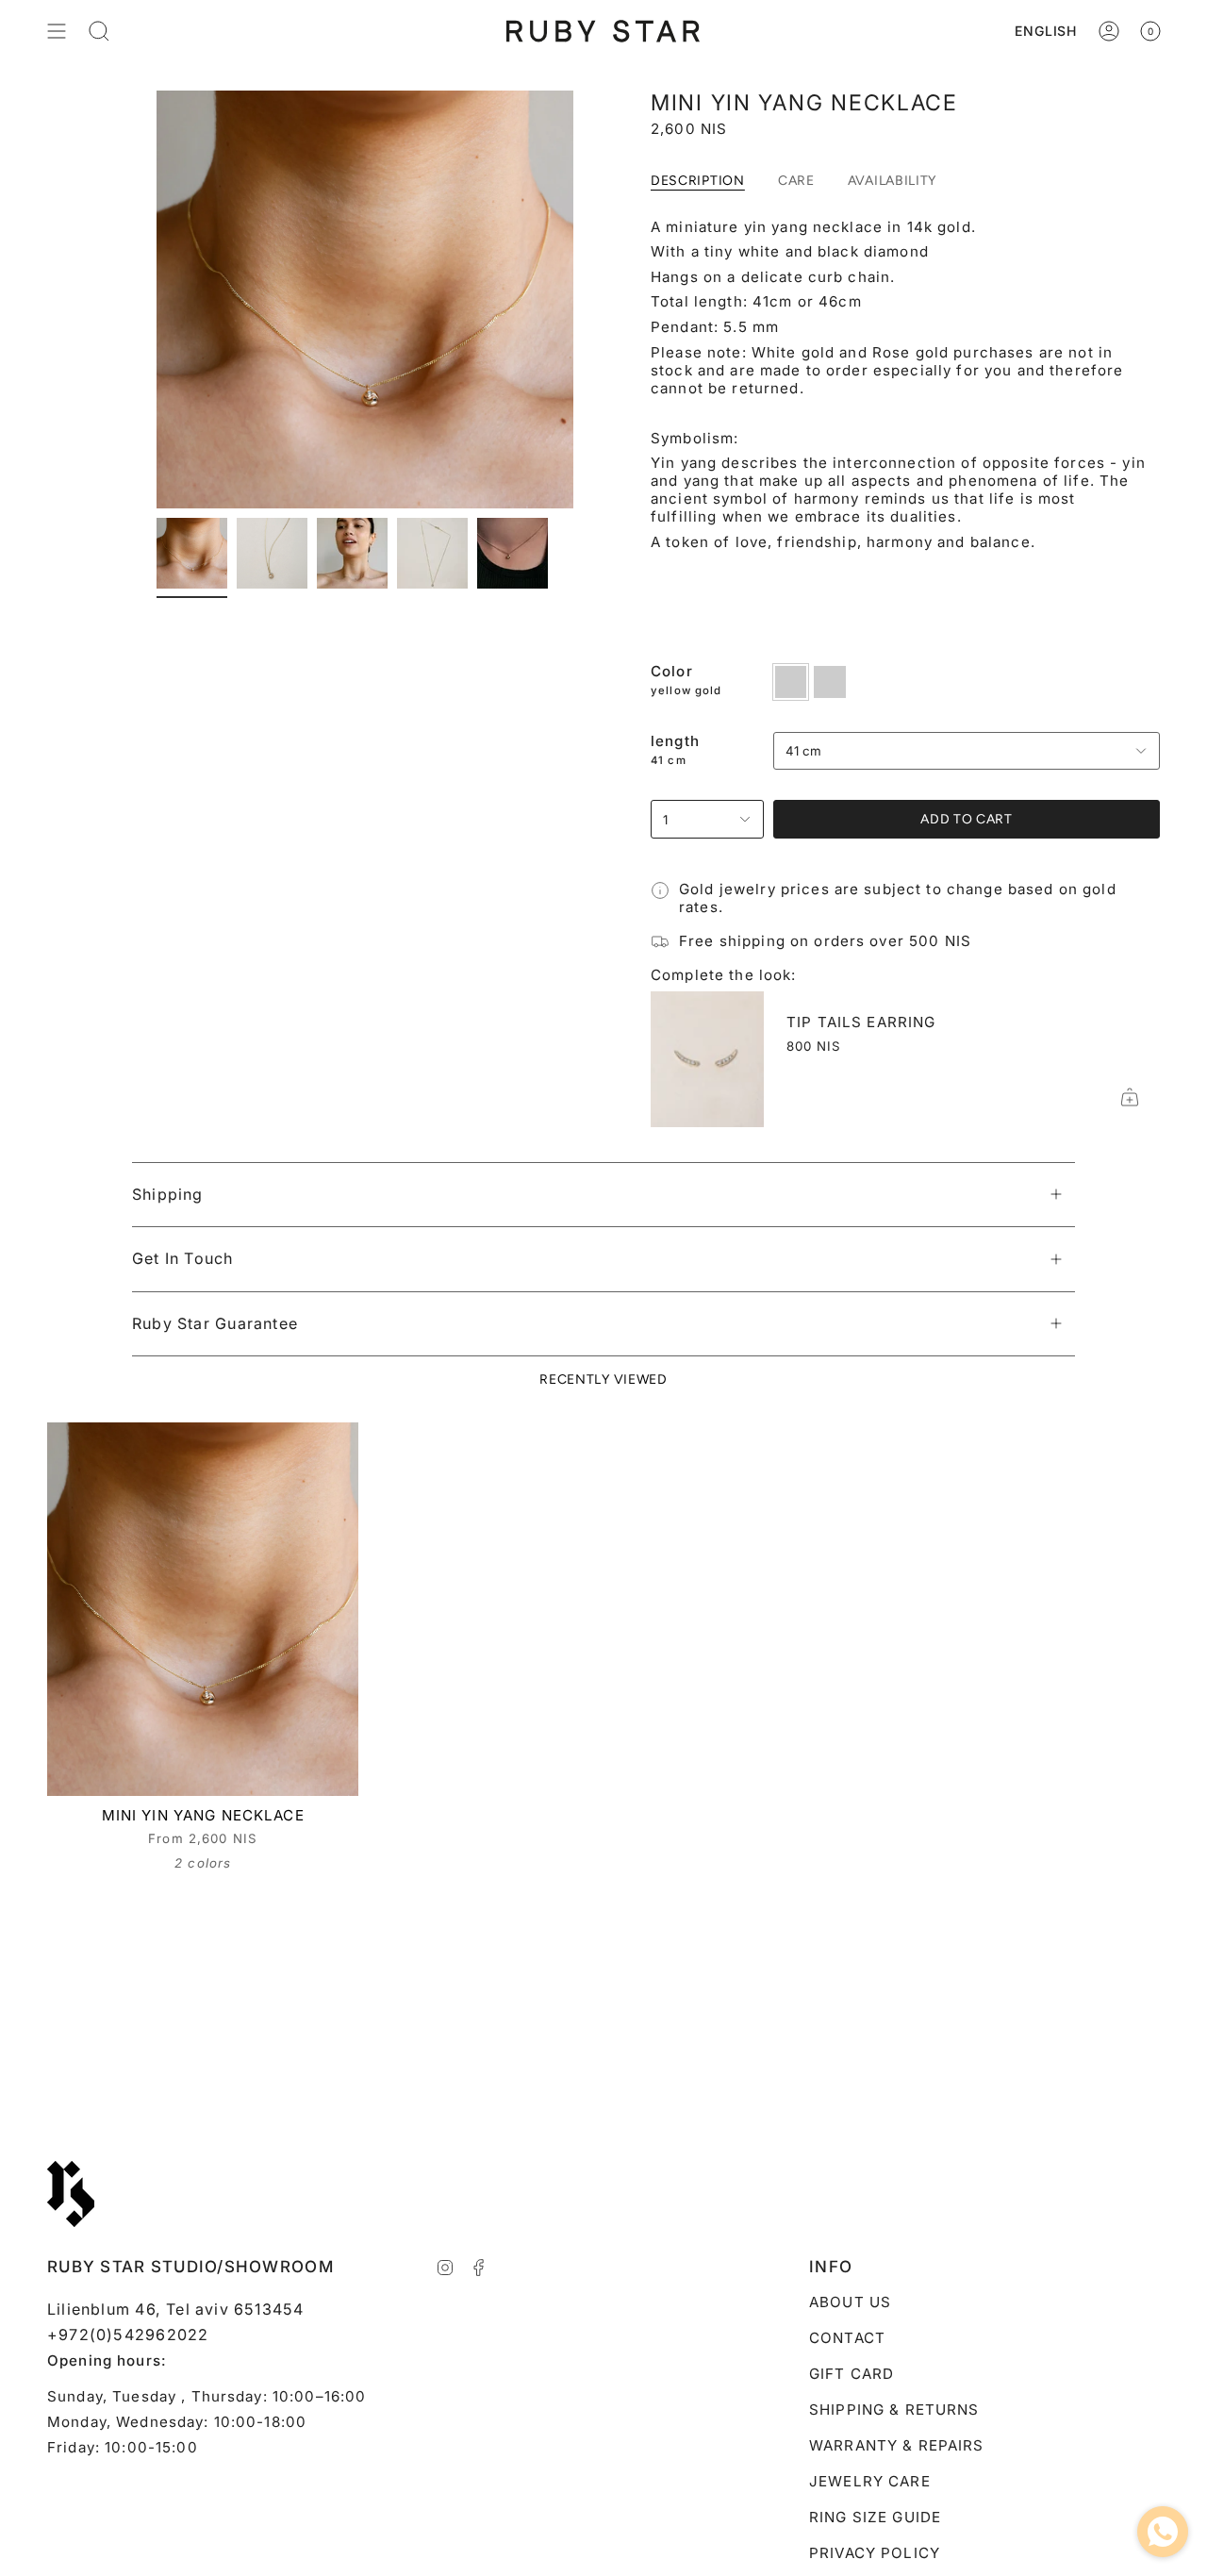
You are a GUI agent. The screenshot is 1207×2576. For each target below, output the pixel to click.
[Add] (1130, 1097)
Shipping (168, 1194)
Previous (157, 300)
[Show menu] (57, 31)
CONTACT (847, 2338)
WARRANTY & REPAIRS (897, 2445)
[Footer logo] (71, 2194)
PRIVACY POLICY (875, 2553)
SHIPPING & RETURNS (894, 2410)
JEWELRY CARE (870, 2481)
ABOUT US (850, 2302)
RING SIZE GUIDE (875, 2517)
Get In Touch (183, 1258)
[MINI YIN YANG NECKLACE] (203, 1609)
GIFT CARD (852, 2374)
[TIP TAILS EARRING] (707, 1059)
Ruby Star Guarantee (215, 1323)
